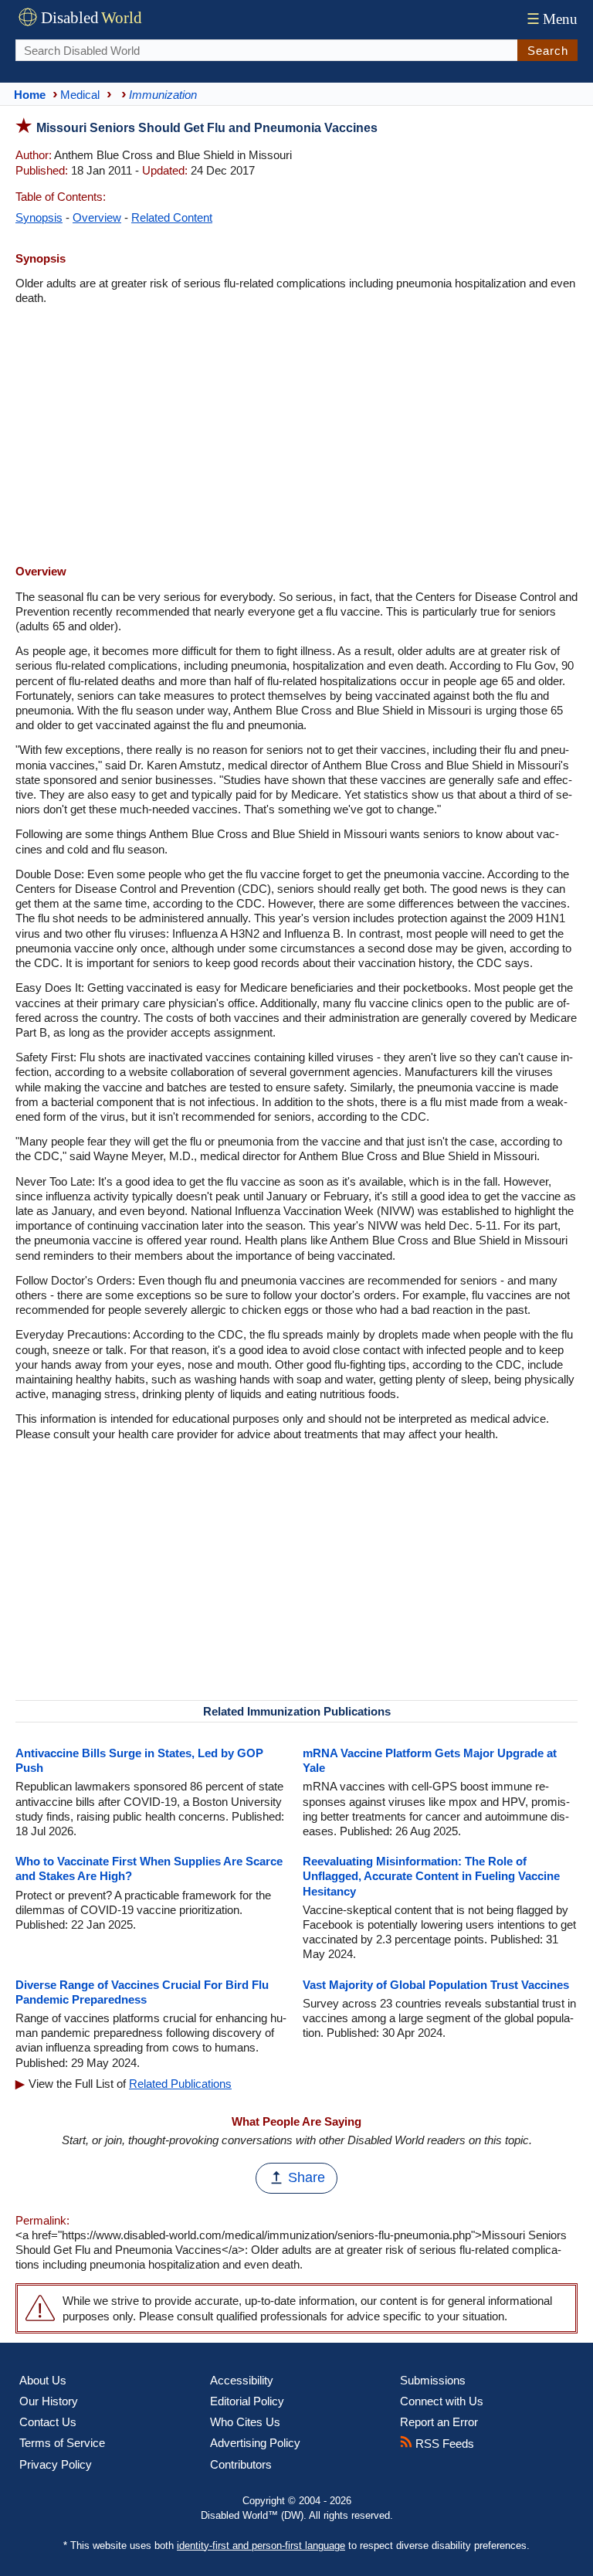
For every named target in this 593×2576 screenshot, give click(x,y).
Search (548, 51)
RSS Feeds (443, 2444)
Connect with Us (442, 2401)
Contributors (241, 2464)
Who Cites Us (245, 2422)
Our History (49, 2401)
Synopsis (39, 217)
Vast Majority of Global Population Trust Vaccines (436, 1985)
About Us (43, 2380)
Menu (552, 19)
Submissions (433, 2380)
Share (307, 2177)
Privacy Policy (56, 2464)
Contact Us (48, 2422)
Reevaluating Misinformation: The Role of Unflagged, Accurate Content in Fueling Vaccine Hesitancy (431, 1876)
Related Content (172, 217)
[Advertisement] (296, 436)
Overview (97, 217)
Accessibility (242, 2380)
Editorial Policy (247, 2401)
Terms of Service (62, 2443)
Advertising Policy (255, 2443)
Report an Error (439, 2422)
